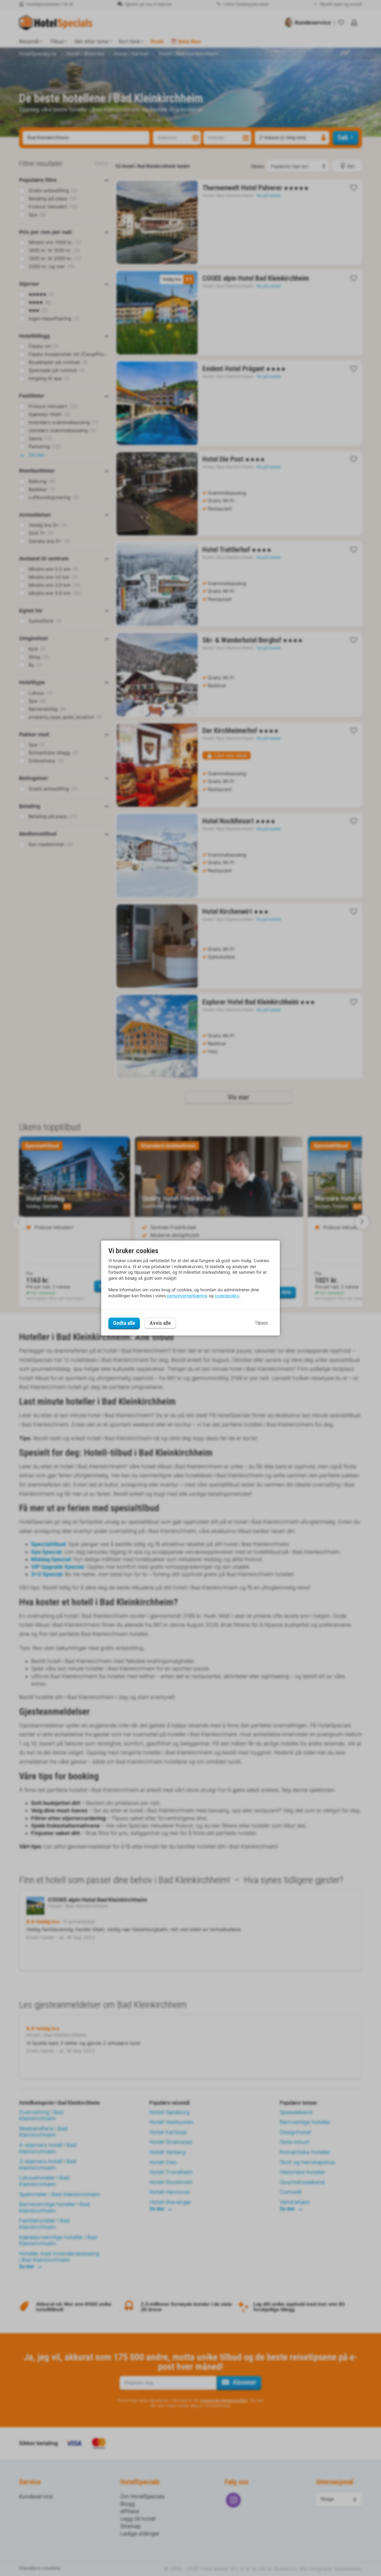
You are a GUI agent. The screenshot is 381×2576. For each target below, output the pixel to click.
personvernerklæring (187, 1296)
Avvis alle (160, 1323)
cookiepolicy (227, 1296)
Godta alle (124, 1323)
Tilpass (261, 1323)
